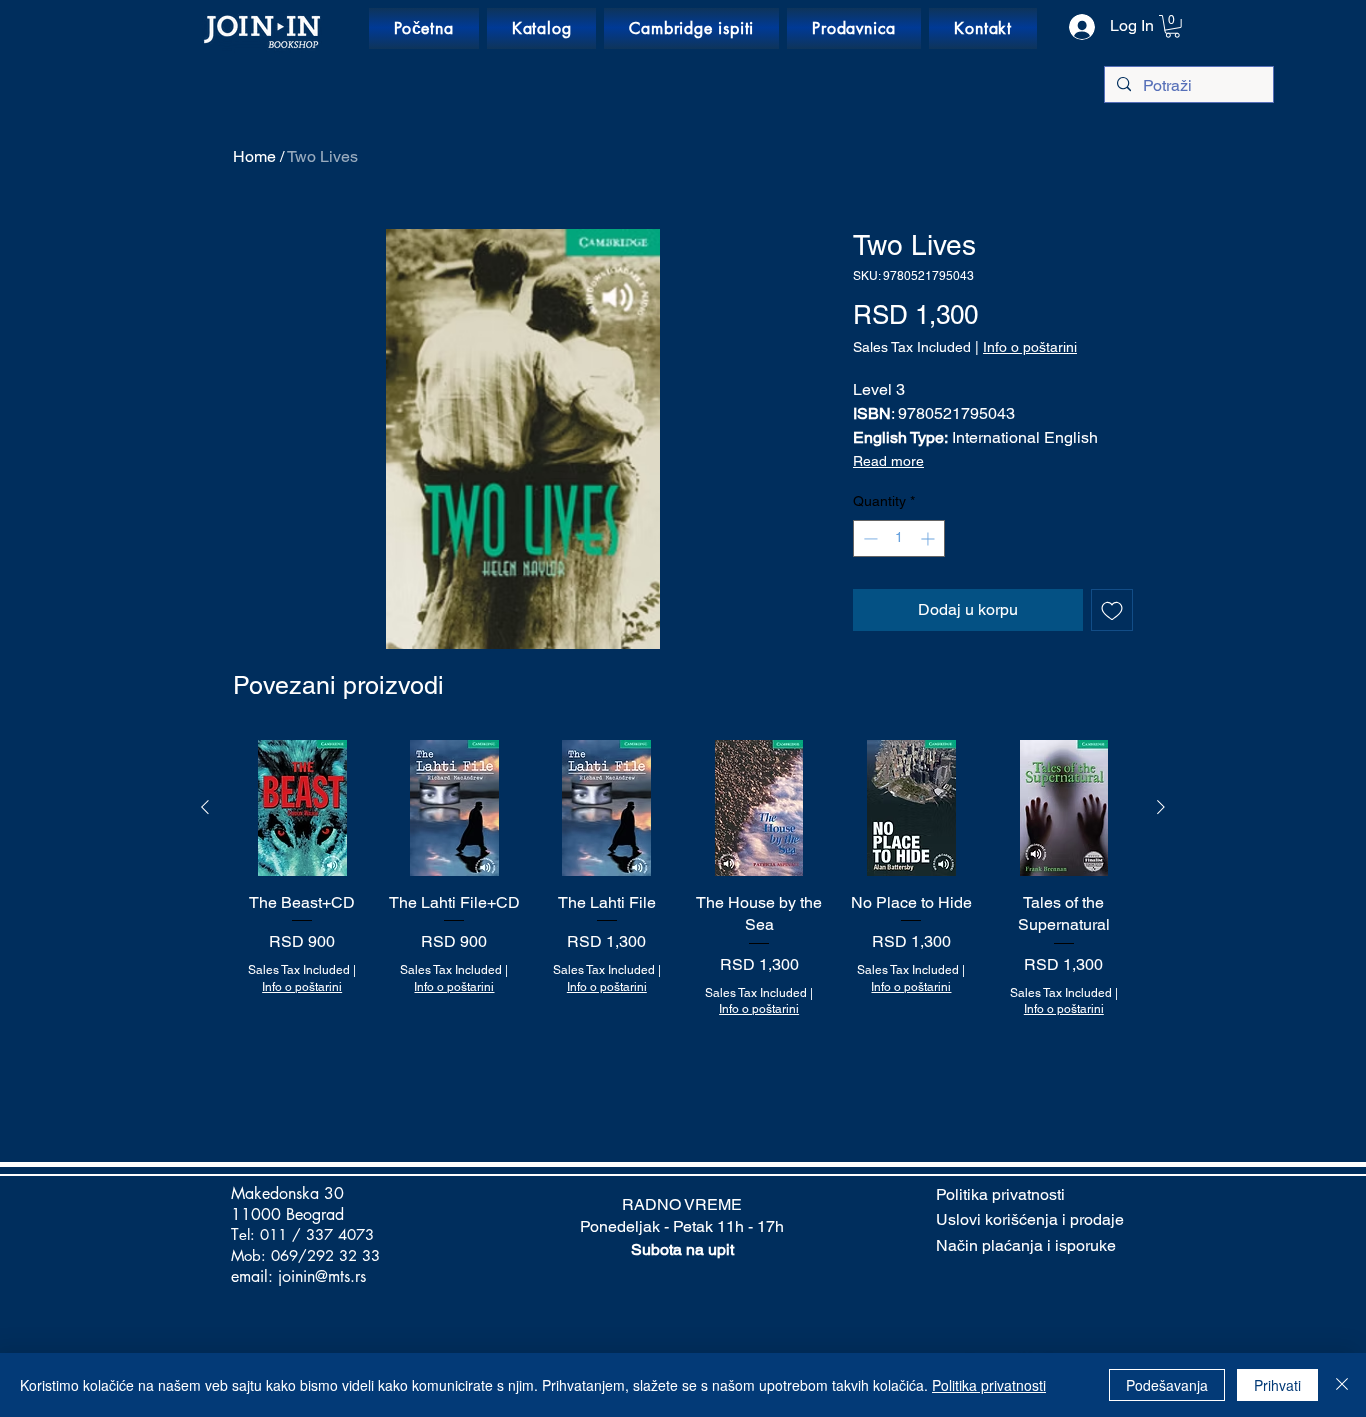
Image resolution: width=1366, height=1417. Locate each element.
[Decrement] (868, 538)
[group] (683, 924)
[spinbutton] (899, 538)
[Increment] (929, 538)
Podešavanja (1167, 1385)
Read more (888, 461)
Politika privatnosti (989, 1385)
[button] (1172, 26)
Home (254, 156)
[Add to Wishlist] (1112, 610)
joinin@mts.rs (322, 1276)
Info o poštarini (1030, 347)
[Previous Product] (205, 807)
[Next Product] (1161, 807)
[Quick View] (302, 808)
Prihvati (1277, 1385)
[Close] (1342, 1385)
